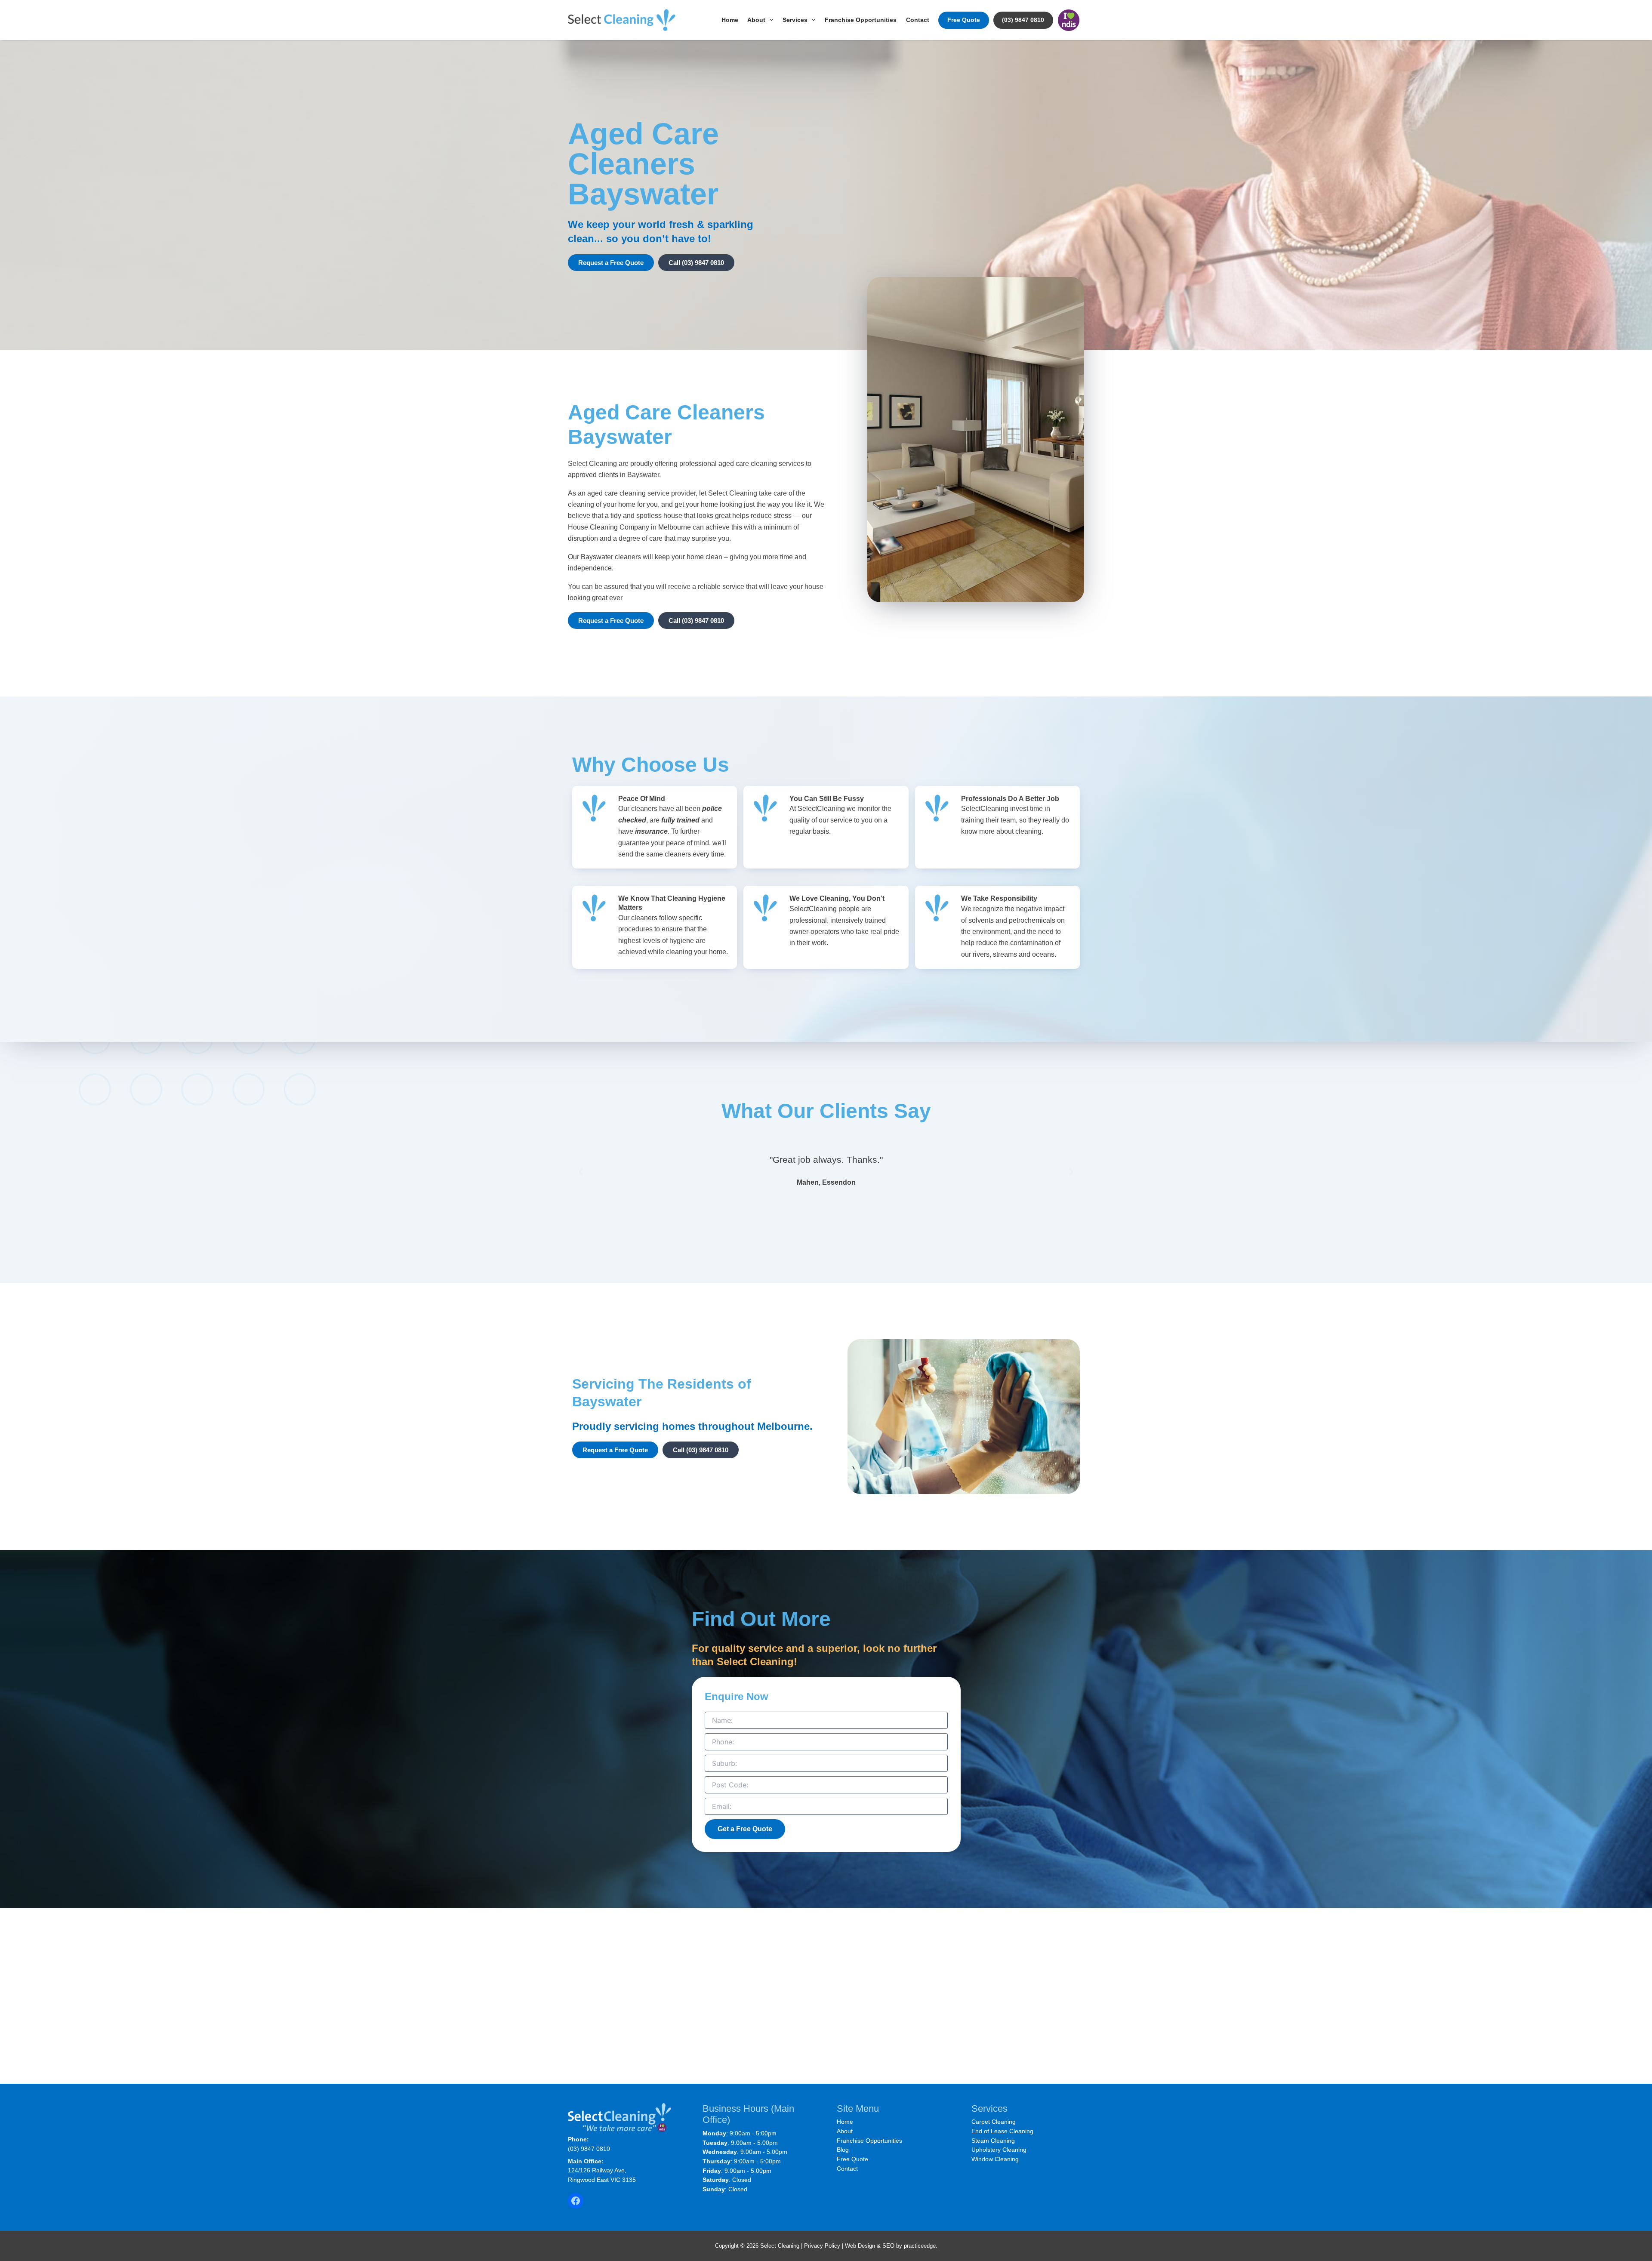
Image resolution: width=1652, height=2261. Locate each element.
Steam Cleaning (993, 2141)
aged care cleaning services (761, 464)
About (756, 20)
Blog (843, 2150)
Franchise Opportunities (861, 20)
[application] (769, 20)
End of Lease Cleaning (1002, 2131)
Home (730, 20)
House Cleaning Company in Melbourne (629, 527)
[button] (581, 1172)
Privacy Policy (822, 2246)
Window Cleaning (995, 2159)
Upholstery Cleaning (999, 2150)
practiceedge (920, 2246)
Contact (918, 20)
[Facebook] (576, 2201)
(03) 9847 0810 (1023, 20)
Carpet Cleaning (994, 2122)
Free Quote (964, 20)
